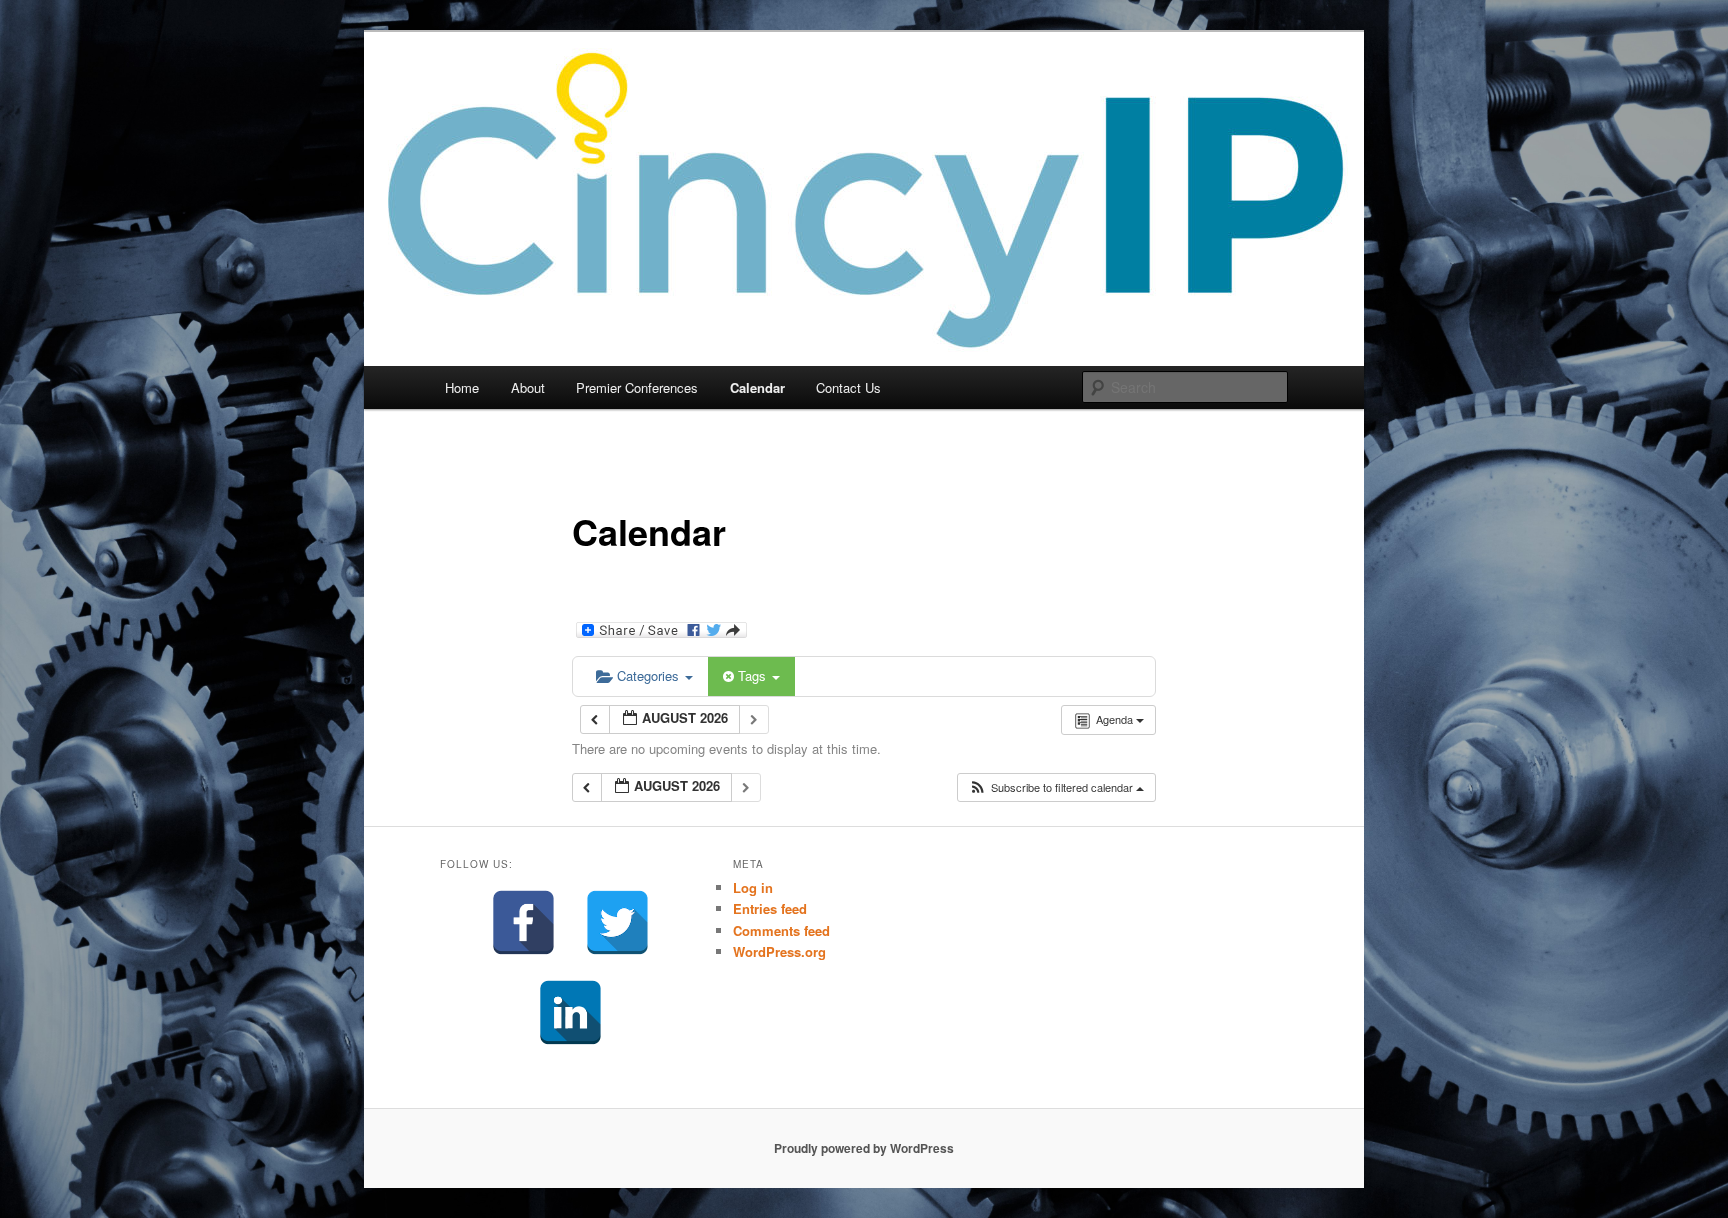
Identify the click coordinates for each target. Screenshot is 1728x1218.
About (528, 387)
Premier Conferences (637, 387)
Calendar (757, 387)
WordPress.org (779, 951)
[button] (1056, 787)
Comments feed (781, 930)
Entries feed (770, 908)
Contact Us (848, 387)
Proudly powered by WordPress (864, 1148)
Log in (753, 887)
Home (462, 387)
